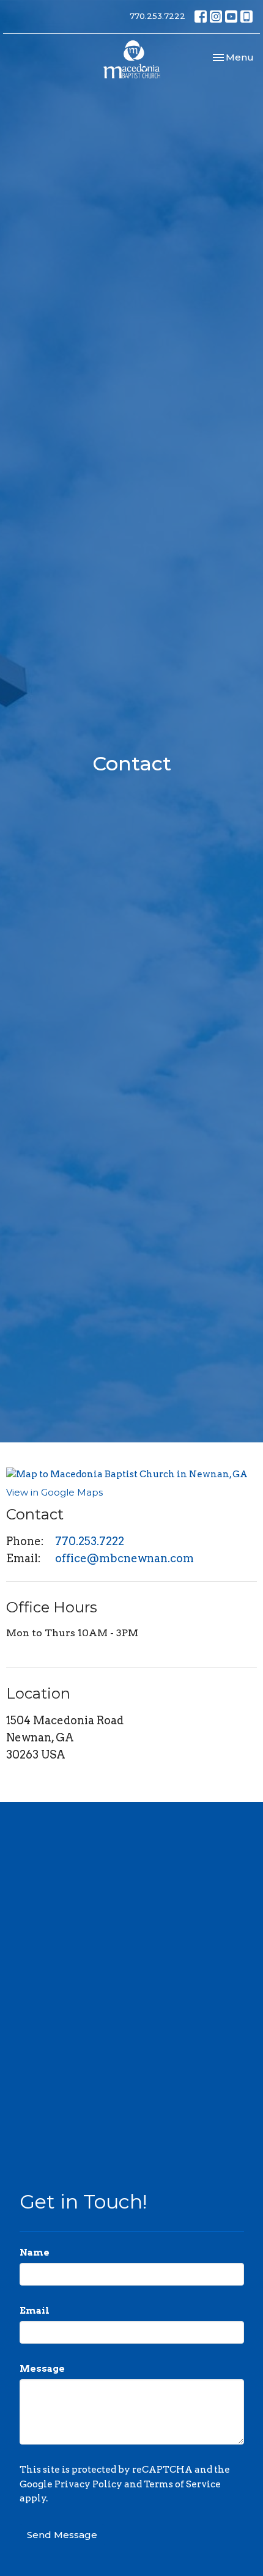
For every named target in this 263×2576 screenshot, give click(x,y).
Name (35, 2253)
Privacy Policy (88, 2484)
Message (42, 2369)
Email (35, 2311)
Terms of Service (182, 2484)
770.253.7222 (157, 16)
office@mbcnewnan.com (124, 1558)
